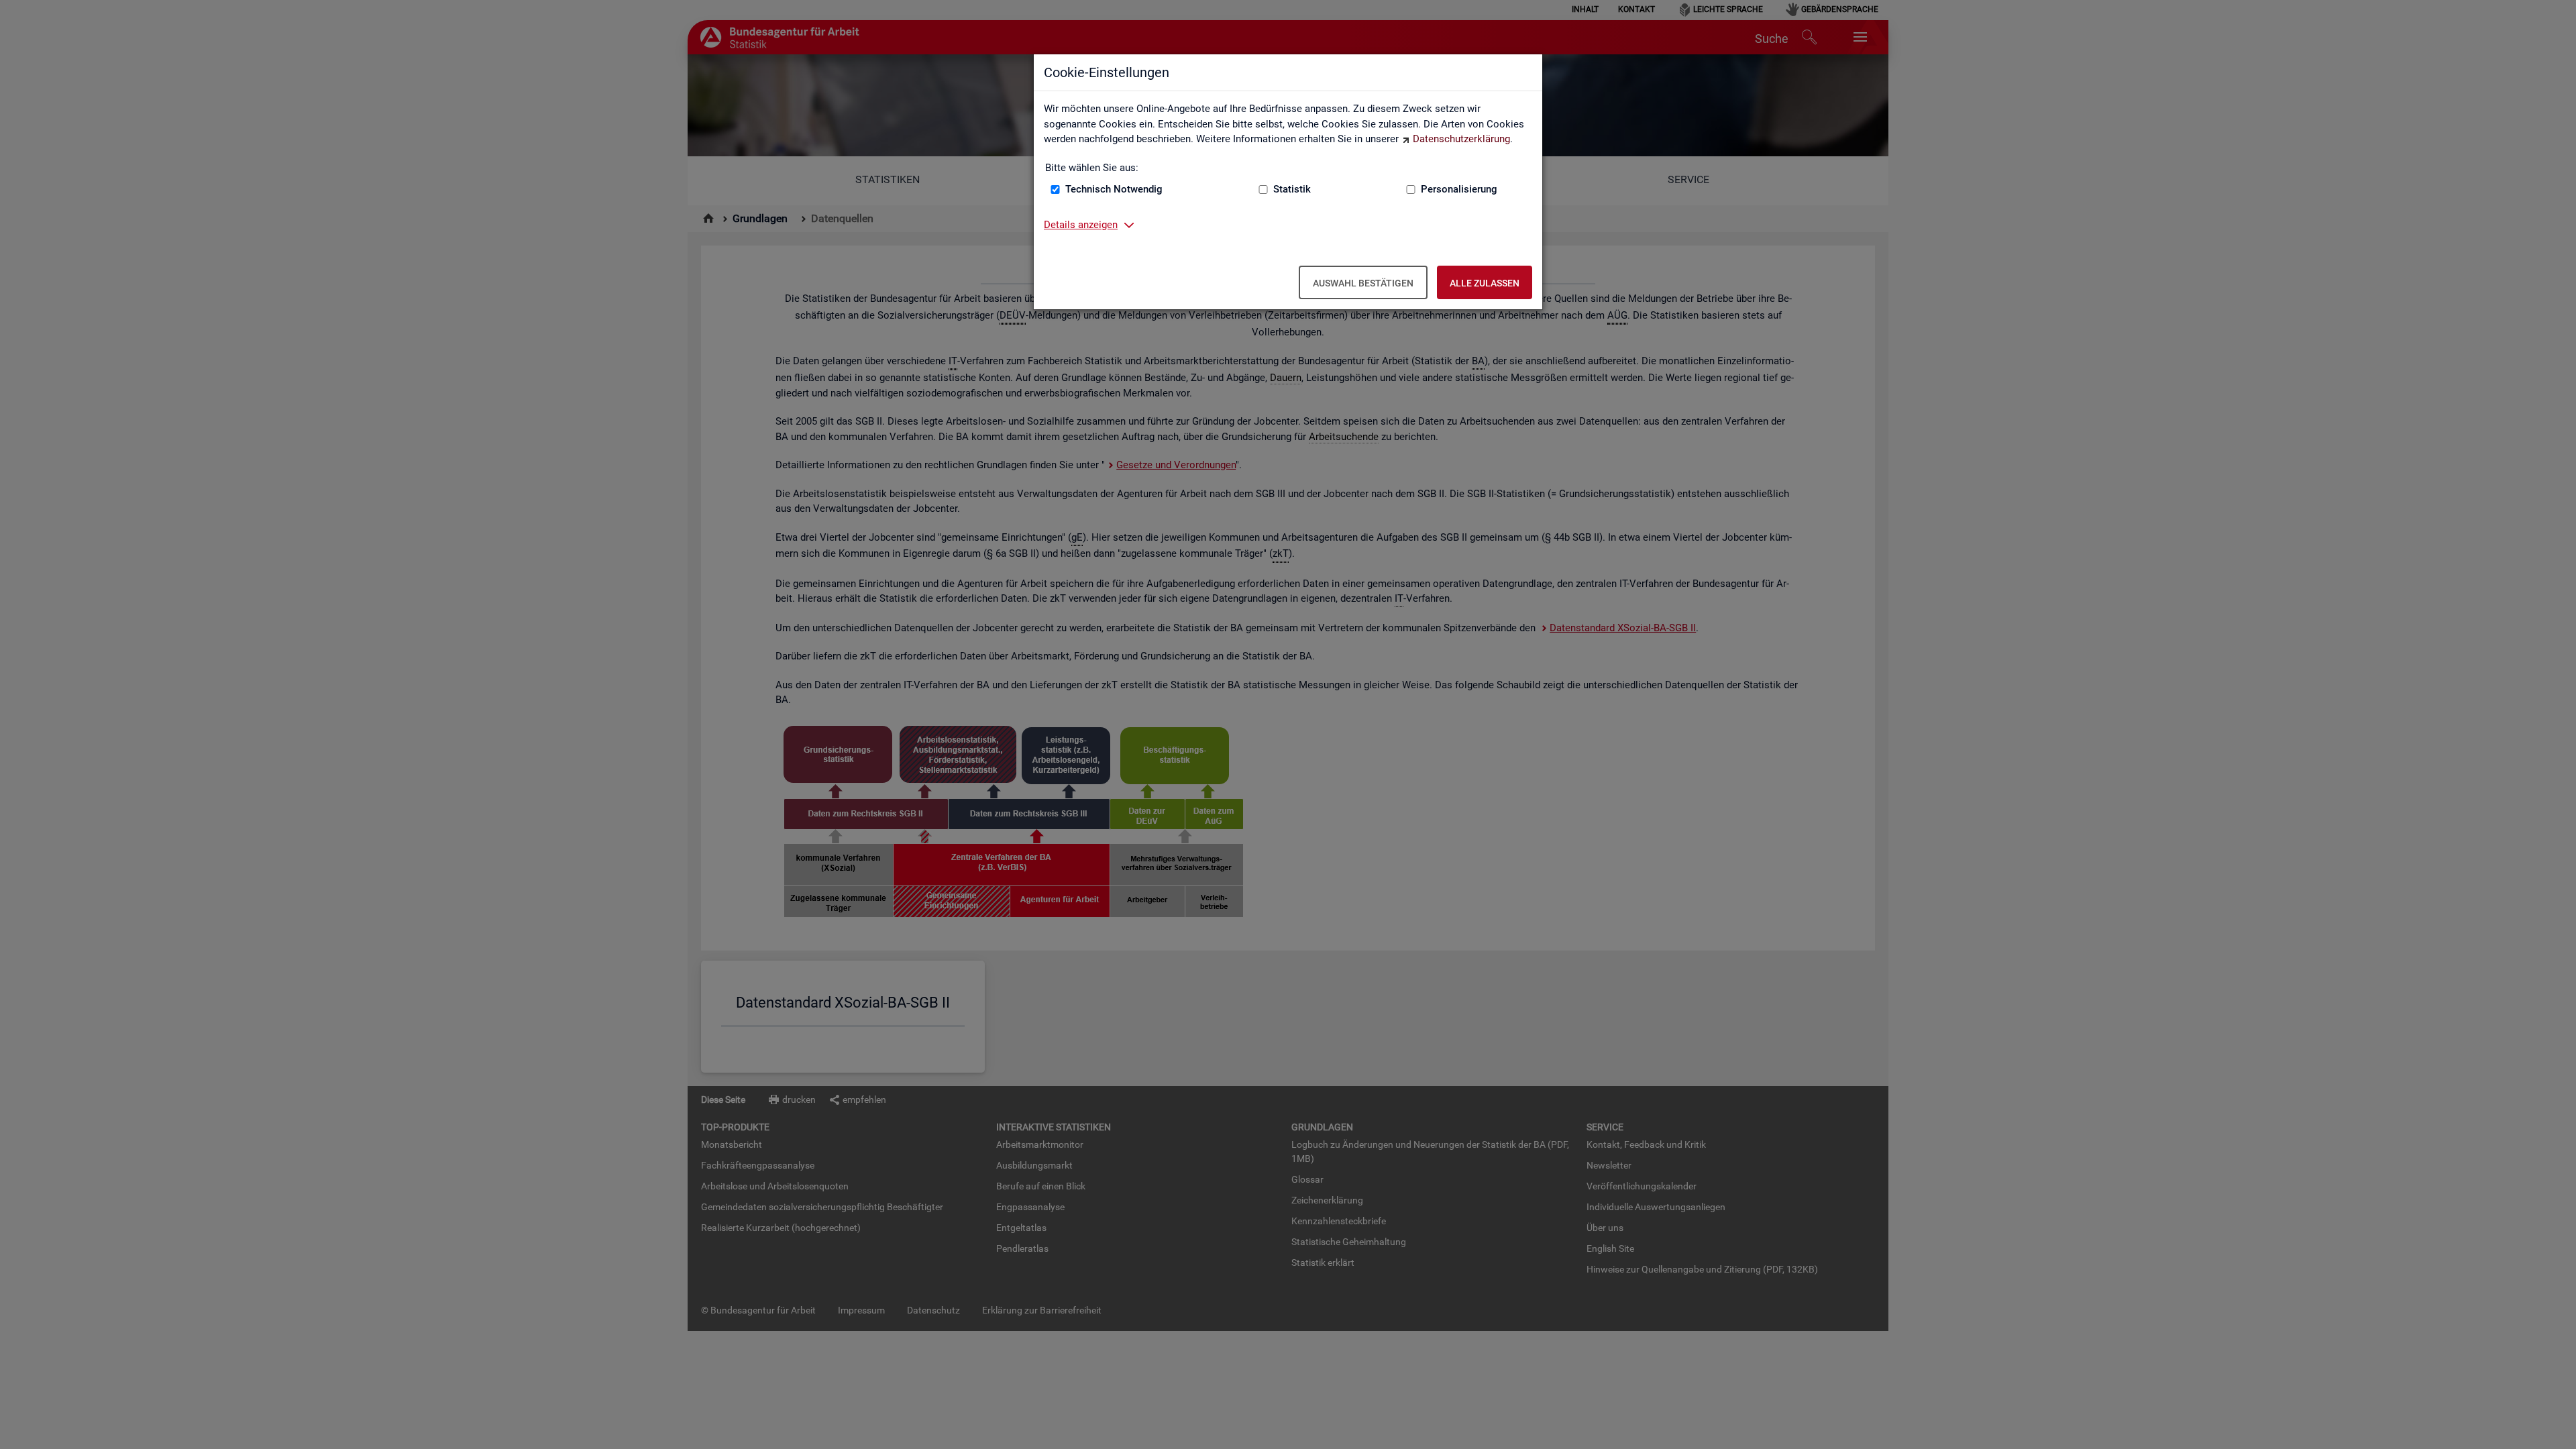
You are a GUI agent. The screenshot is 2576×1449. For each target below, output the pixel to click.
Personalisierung (1459, 189)
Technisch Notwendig (1114, 189)
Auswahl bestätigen (1363, 283)
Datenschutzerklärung (1461, 139)
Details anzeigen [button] (1081, 225)
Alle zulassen (1485, 283)
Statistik (1292, 189)
